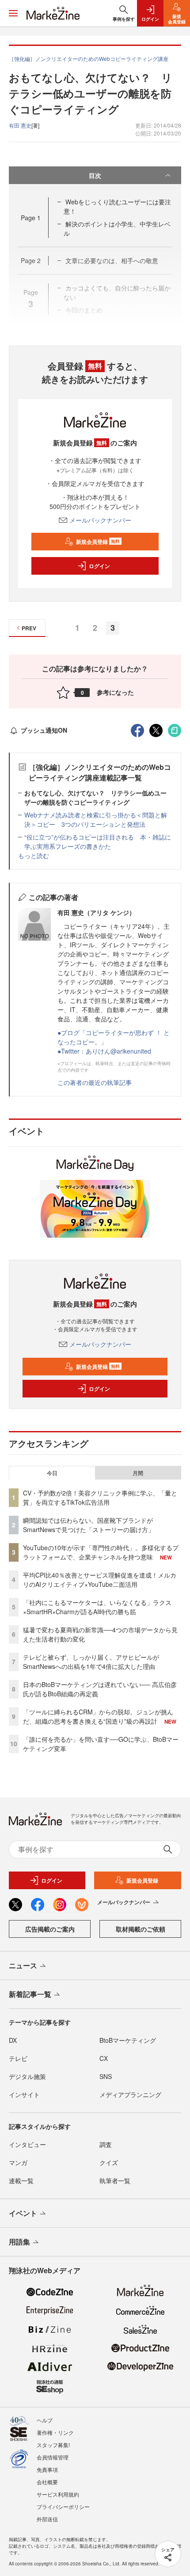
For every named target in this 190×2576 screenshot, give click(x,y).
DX (13, 2040)
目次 (95, 175)
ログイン (99, 566)
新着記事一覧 (30, 1994)
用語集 (19, 2242)
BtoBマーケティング (128, 2040)
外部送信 (47, 2519)
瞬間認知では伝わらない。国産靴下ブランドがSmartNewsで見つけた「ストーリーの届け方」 (89, 1525)
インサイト (24, 2094)
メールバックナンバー (100, 520)
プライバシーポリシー (63, 2506)
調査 (106, 2144)
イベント (23, 2213)
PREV (29, 628)
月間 (138, 1473)
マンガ (18, 2162)
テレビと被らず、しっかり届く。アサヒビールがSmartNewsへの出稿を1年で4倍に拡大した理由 (91, 1662)
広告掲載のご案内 (50, 1929)
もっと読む (34, 855)
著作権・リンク (55, 2432)
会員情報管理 (53, 2457)
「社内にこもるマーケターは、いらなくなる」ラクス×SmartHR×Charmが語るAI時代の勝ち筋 (97, 1607)
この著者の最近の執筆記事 (95, 1082)
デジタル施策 (27, 2076)
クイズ (109, 2162)
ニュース (23, 1965)
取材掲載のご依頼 (141, 1929)
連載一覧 (21, 2181)
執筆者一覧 (115, 2181)
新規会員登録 (98, 542)
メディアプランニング (130, 2094)
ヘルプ (45, 2420)
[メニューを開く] (13, 13)
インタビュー (27, 2144)
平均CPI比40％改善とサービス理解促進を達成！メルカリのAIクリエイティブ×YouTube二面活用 (100, 1580)
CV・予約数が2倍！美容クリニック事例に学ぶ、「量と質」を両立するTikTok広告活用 (100, 1497)
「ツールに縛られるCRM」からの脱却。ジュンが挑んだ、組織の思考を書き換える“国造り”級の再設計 (98, 1716)
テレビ (18, 2058)
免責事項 (47, 2469)
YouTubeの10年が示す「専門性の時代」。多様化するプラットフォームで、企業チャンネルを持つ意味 (101, 1552)
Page (31, 218)
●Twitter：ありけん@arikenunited (104, 1051)
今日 (52, 1473)
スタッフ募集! (53, 2445)
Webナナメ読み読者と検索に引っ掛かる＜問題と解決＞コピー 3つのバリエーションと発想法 (96, 819)
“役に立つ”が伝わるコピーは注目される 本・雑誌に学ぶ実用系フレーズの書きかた (98, 842)
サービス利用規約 (58, 2494)
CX (104, 2058)
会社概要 (47, 2482)
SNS (106, 2076)
